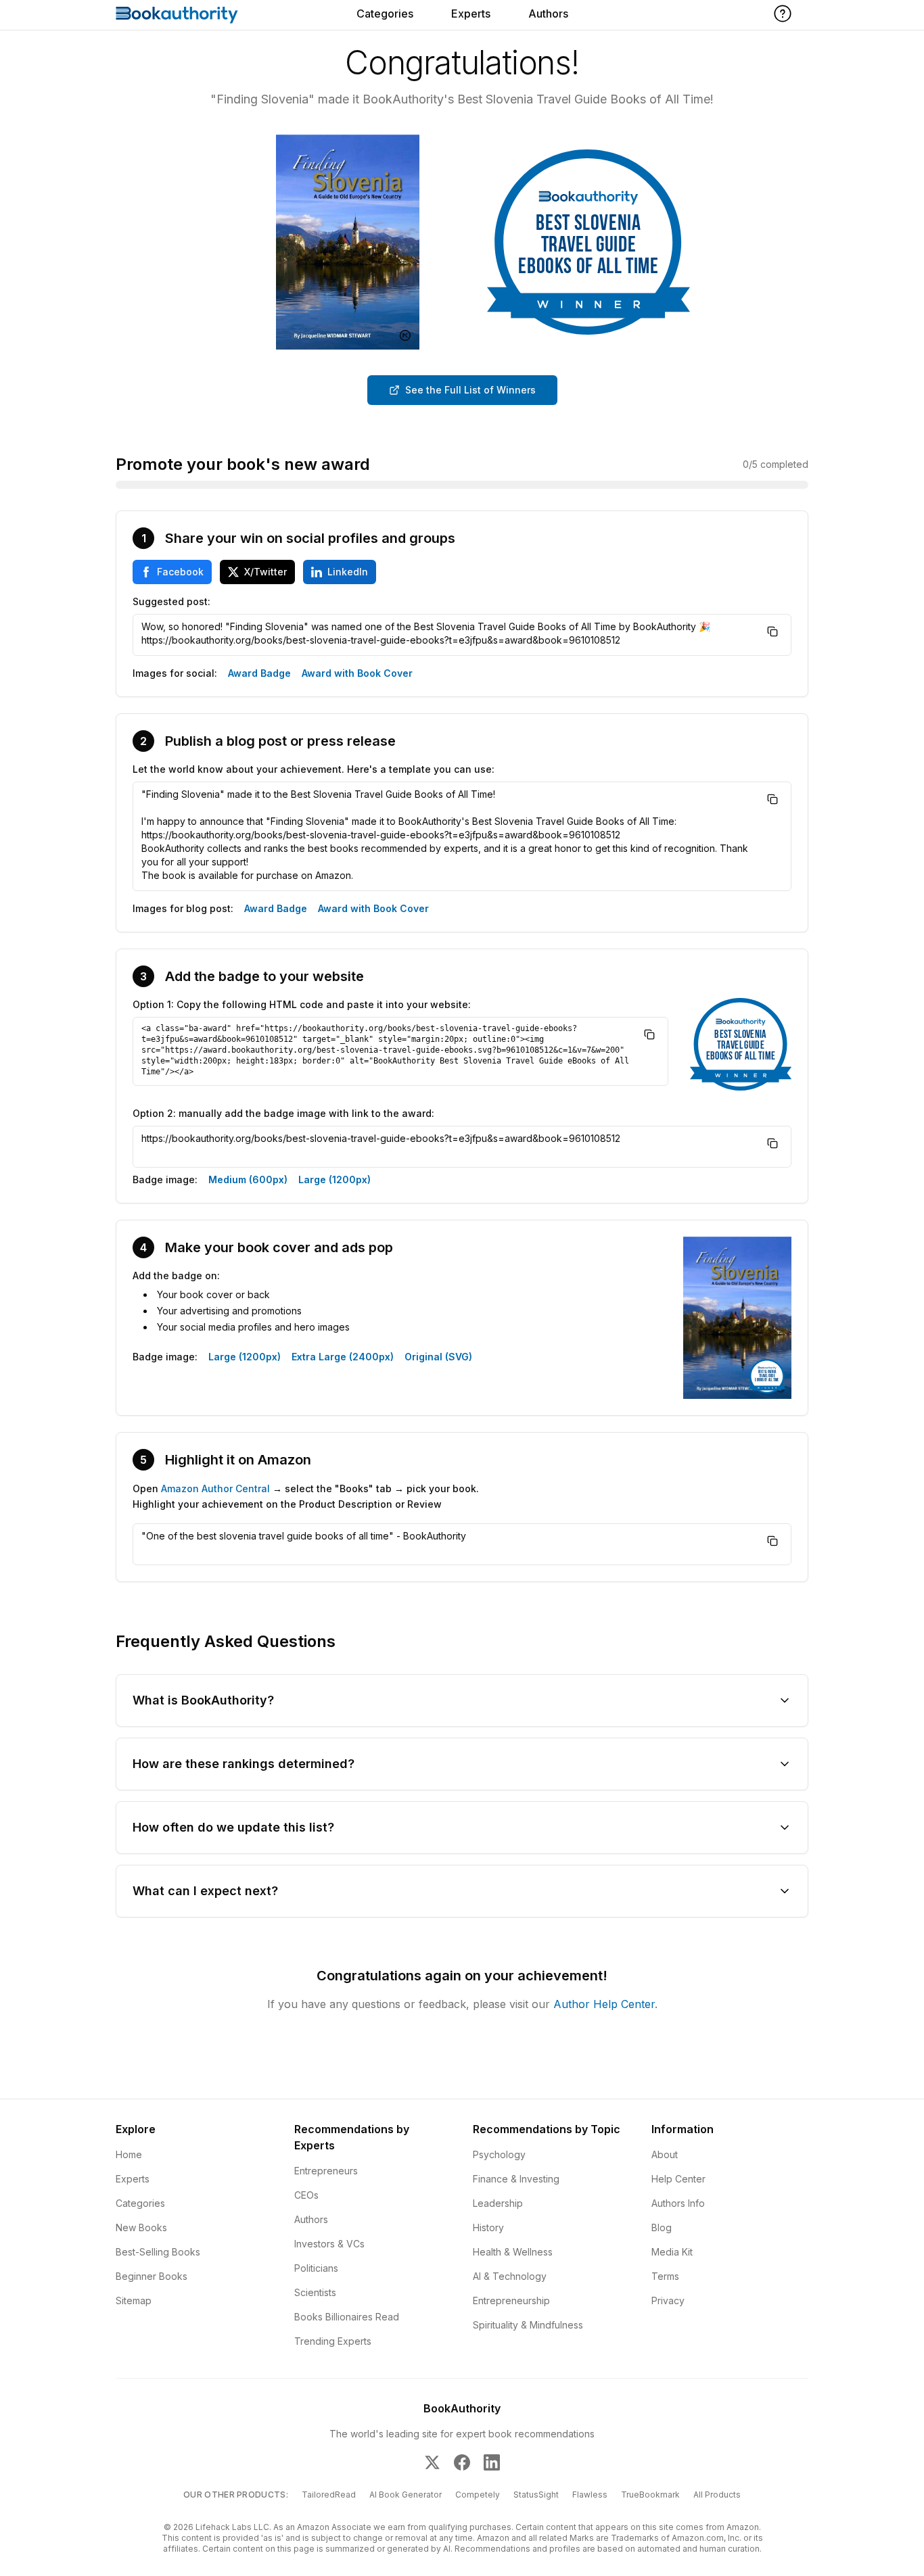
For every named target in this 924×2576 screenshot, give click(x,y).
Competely (478, 2495)
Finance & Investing (516, 2179)
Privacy (668, 2300)
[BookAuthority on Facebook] (462, 2462)
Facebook (180, 572)
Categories (385, 14)
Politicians (316, 2268)
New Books (141, 2227)
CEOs (306, 2195)
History (488, 2227)
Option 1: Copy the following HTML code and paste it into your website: (302, 1004)
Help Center (678, 2179)
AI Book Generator (406, 2495)
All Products (717, 2495)
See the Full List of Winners (470, 390)
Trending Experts (333, 2341)
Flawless (590, 2495)
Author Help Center (604, 2004)
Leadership (498, 2203)
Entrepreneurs (326, 2171)
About (665, 2154)
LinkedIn (348, 572)
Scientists (315, 2292)
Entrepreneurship (511, 2300)
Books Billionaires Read (347, 2317)
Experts (471, 14)
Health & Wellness (513, 2252)
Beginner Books (152, 2276)
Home (129, 2154)
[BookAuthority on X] (432, 2462)
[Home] (177, 15)
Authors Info (678, 2203)
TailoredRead (329, 2495)
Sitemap (134, 2300)
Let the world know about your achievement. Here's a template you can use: (314, 769)
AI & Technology (510, 2276)
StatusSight (536, 2495)
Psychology (499, 2154)
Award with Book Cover (357, 673)
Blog (662, 2227)
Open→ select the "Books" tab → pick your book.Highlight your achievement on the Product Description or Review (306, 1496)
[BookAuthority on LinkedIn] (492, 2462)
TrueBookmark (650, 2495)
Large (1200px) (334, 1179)
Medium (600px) (248, 1179)
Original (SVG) (438, 1357)
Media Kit (672, 2252)
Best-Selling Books (158, 2252)
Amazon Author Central (215, 1488)
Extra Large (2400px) (343, 1357)
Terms (665, 2276)
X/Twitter (265, 572)
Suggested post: (171, 601)
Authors (548, 14)
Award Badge (259, 673)
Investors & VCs (329, 2244)
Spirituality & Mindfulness (528, 2325)
